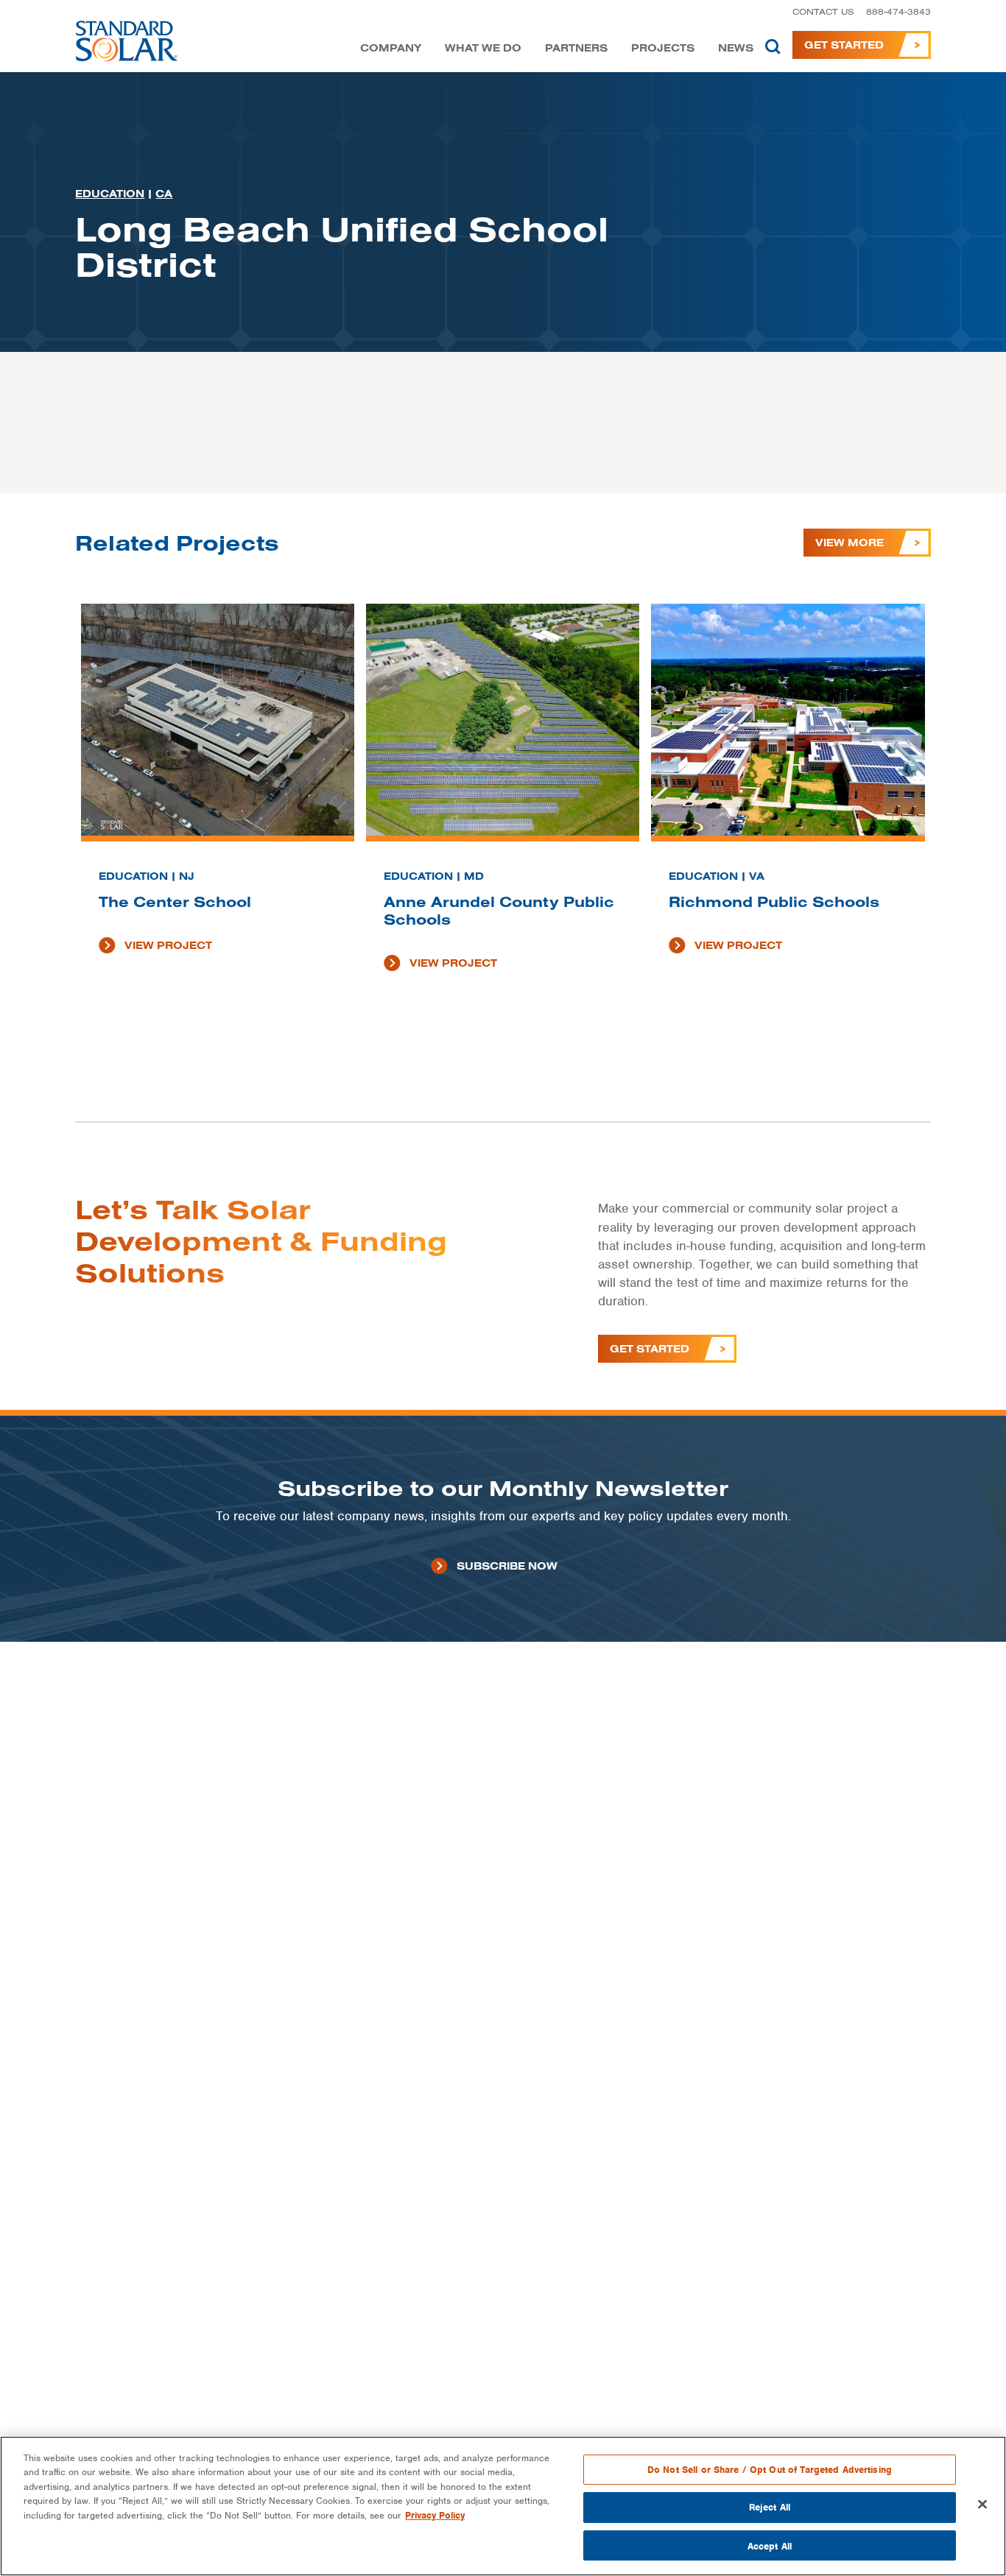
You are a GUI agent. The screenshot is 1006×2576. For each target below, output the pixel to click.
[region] (503, 2506)
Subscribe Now (507, 1566)
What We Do (483, 48)
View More (850, 543)
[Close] (982, 2505)
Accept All (770, 2545)
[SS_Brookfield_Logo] (127, 45)
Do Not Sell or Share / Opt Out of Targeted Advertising (770, 2470)
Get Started (844, 45)
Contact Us (823, 11)
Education (110, 194)
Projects (663, 48)
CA (164, 194)
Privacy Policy (435, 2515)
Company (391, 48)
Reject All (770, 2508)
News (736, 48)
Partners (576, 48)
